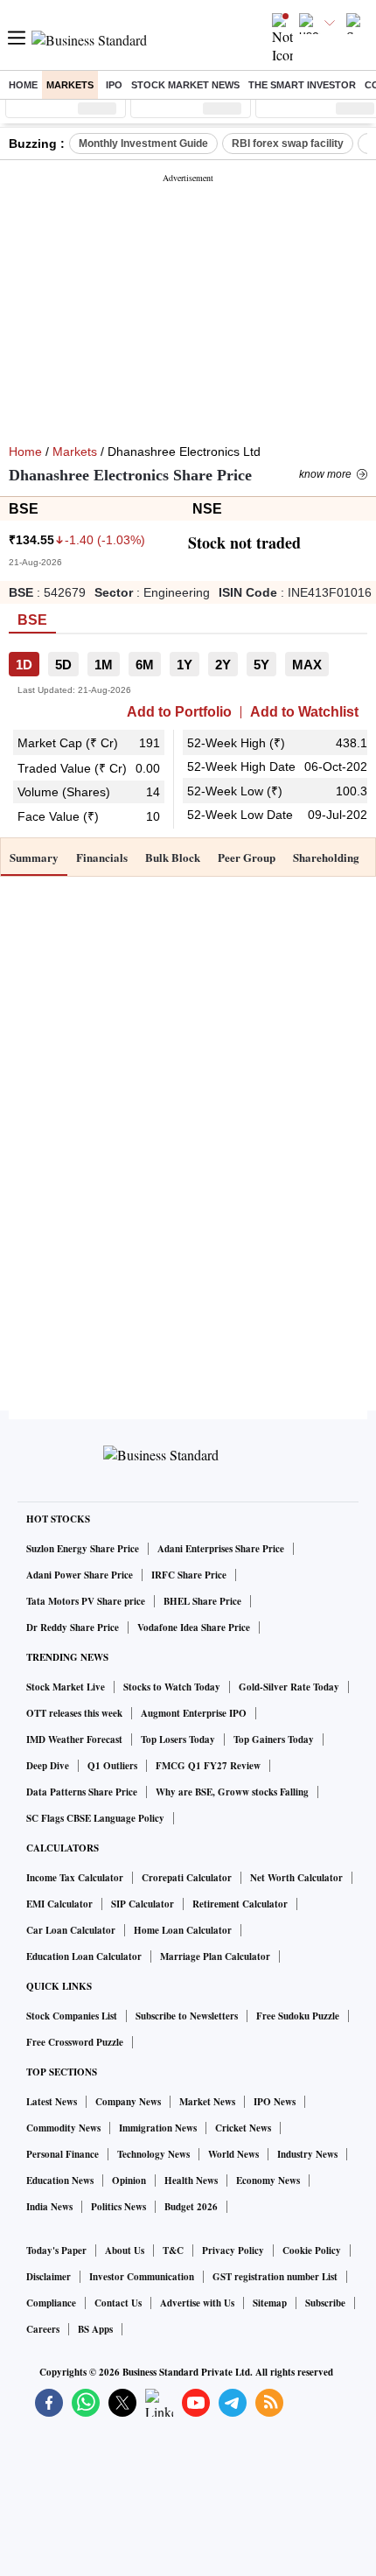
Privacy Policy (233, 2250)
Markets (70, 85)
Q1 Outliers (112, 1766)
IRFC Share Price (189, 1575)
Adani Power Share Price (80, 1575)
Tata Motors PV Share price (86, 1601)
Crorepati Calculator (187, 1878)
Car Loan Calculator (71, 1930)
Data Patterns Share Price (82, 1792)
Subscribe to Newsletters (187, 2016)
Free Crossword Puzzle (75, 2042)
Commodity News (63, 2128)
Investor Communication (142, 2277)
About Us (125, 2250)
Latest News (52, 2102)
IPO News (275, 2102)
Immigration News (158, 2128)
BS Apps (95, 2329)
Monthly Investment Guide (143, 143)
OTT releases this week (74, 1713)
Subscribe (325, 2303)
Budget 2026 (191, 2207)
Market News (207, 2102)
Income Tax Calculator (75, 1878)
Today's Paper (56, 2250)
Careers (43, 2329)
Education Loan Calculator (84, 1956)
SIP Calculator (143, 1904)
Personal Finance (63, 2154)
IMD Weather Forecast (74, 1739)
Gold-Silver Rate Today (289, 1687)
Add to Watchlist (304, 712)
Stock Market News (185, 85)
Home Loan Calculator (183, 1930)
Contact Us (118, 2303)
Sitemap (270, 2303)
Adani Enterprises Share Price (221, 1549)
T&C (173, 2250)
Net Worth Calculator (296, 1878)
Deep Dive (48, 1766)
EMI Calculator (59, 1904)
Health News (191, 2180)
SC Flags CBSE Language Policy (95, 1818)
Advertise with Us (197, 2303)
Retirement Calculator (240, 1904)
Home (23, 85)
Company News (128, 2102)
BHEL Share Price (202, 1601)
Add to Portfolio (179, 712)
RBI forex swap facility (288, 143)
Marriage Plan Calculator (215, 1956)
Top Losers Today (178, 1739)
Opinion (129, 2180)
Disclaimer (49, 2277)
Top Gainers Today (274, 1739)
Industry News (307, 2154)
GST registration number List (275, 2277)
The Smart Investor (302, 85)
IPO (114, 85)
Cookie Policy (312, 2250)
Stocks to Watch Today (172, 1687)
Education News (60, 2180)
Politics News (118, 2207)
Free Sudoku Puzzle (298, 2016)
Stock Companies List (72, 2016)
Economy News (268, 2180)
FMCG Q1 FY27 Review (208, 1766)
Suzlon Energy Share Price (83, 1549)
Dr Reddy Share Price (73, 1627)
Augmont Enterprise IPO (194, 1713)
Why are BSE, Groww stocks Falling (232, 1792)
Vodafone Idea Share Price (194, 1627)
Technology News (153, 2154)
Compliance (51, 2303)
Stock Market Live (66, 1687)
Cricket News (243, 2128)
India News (49, 2207)
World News (233, 2154)
